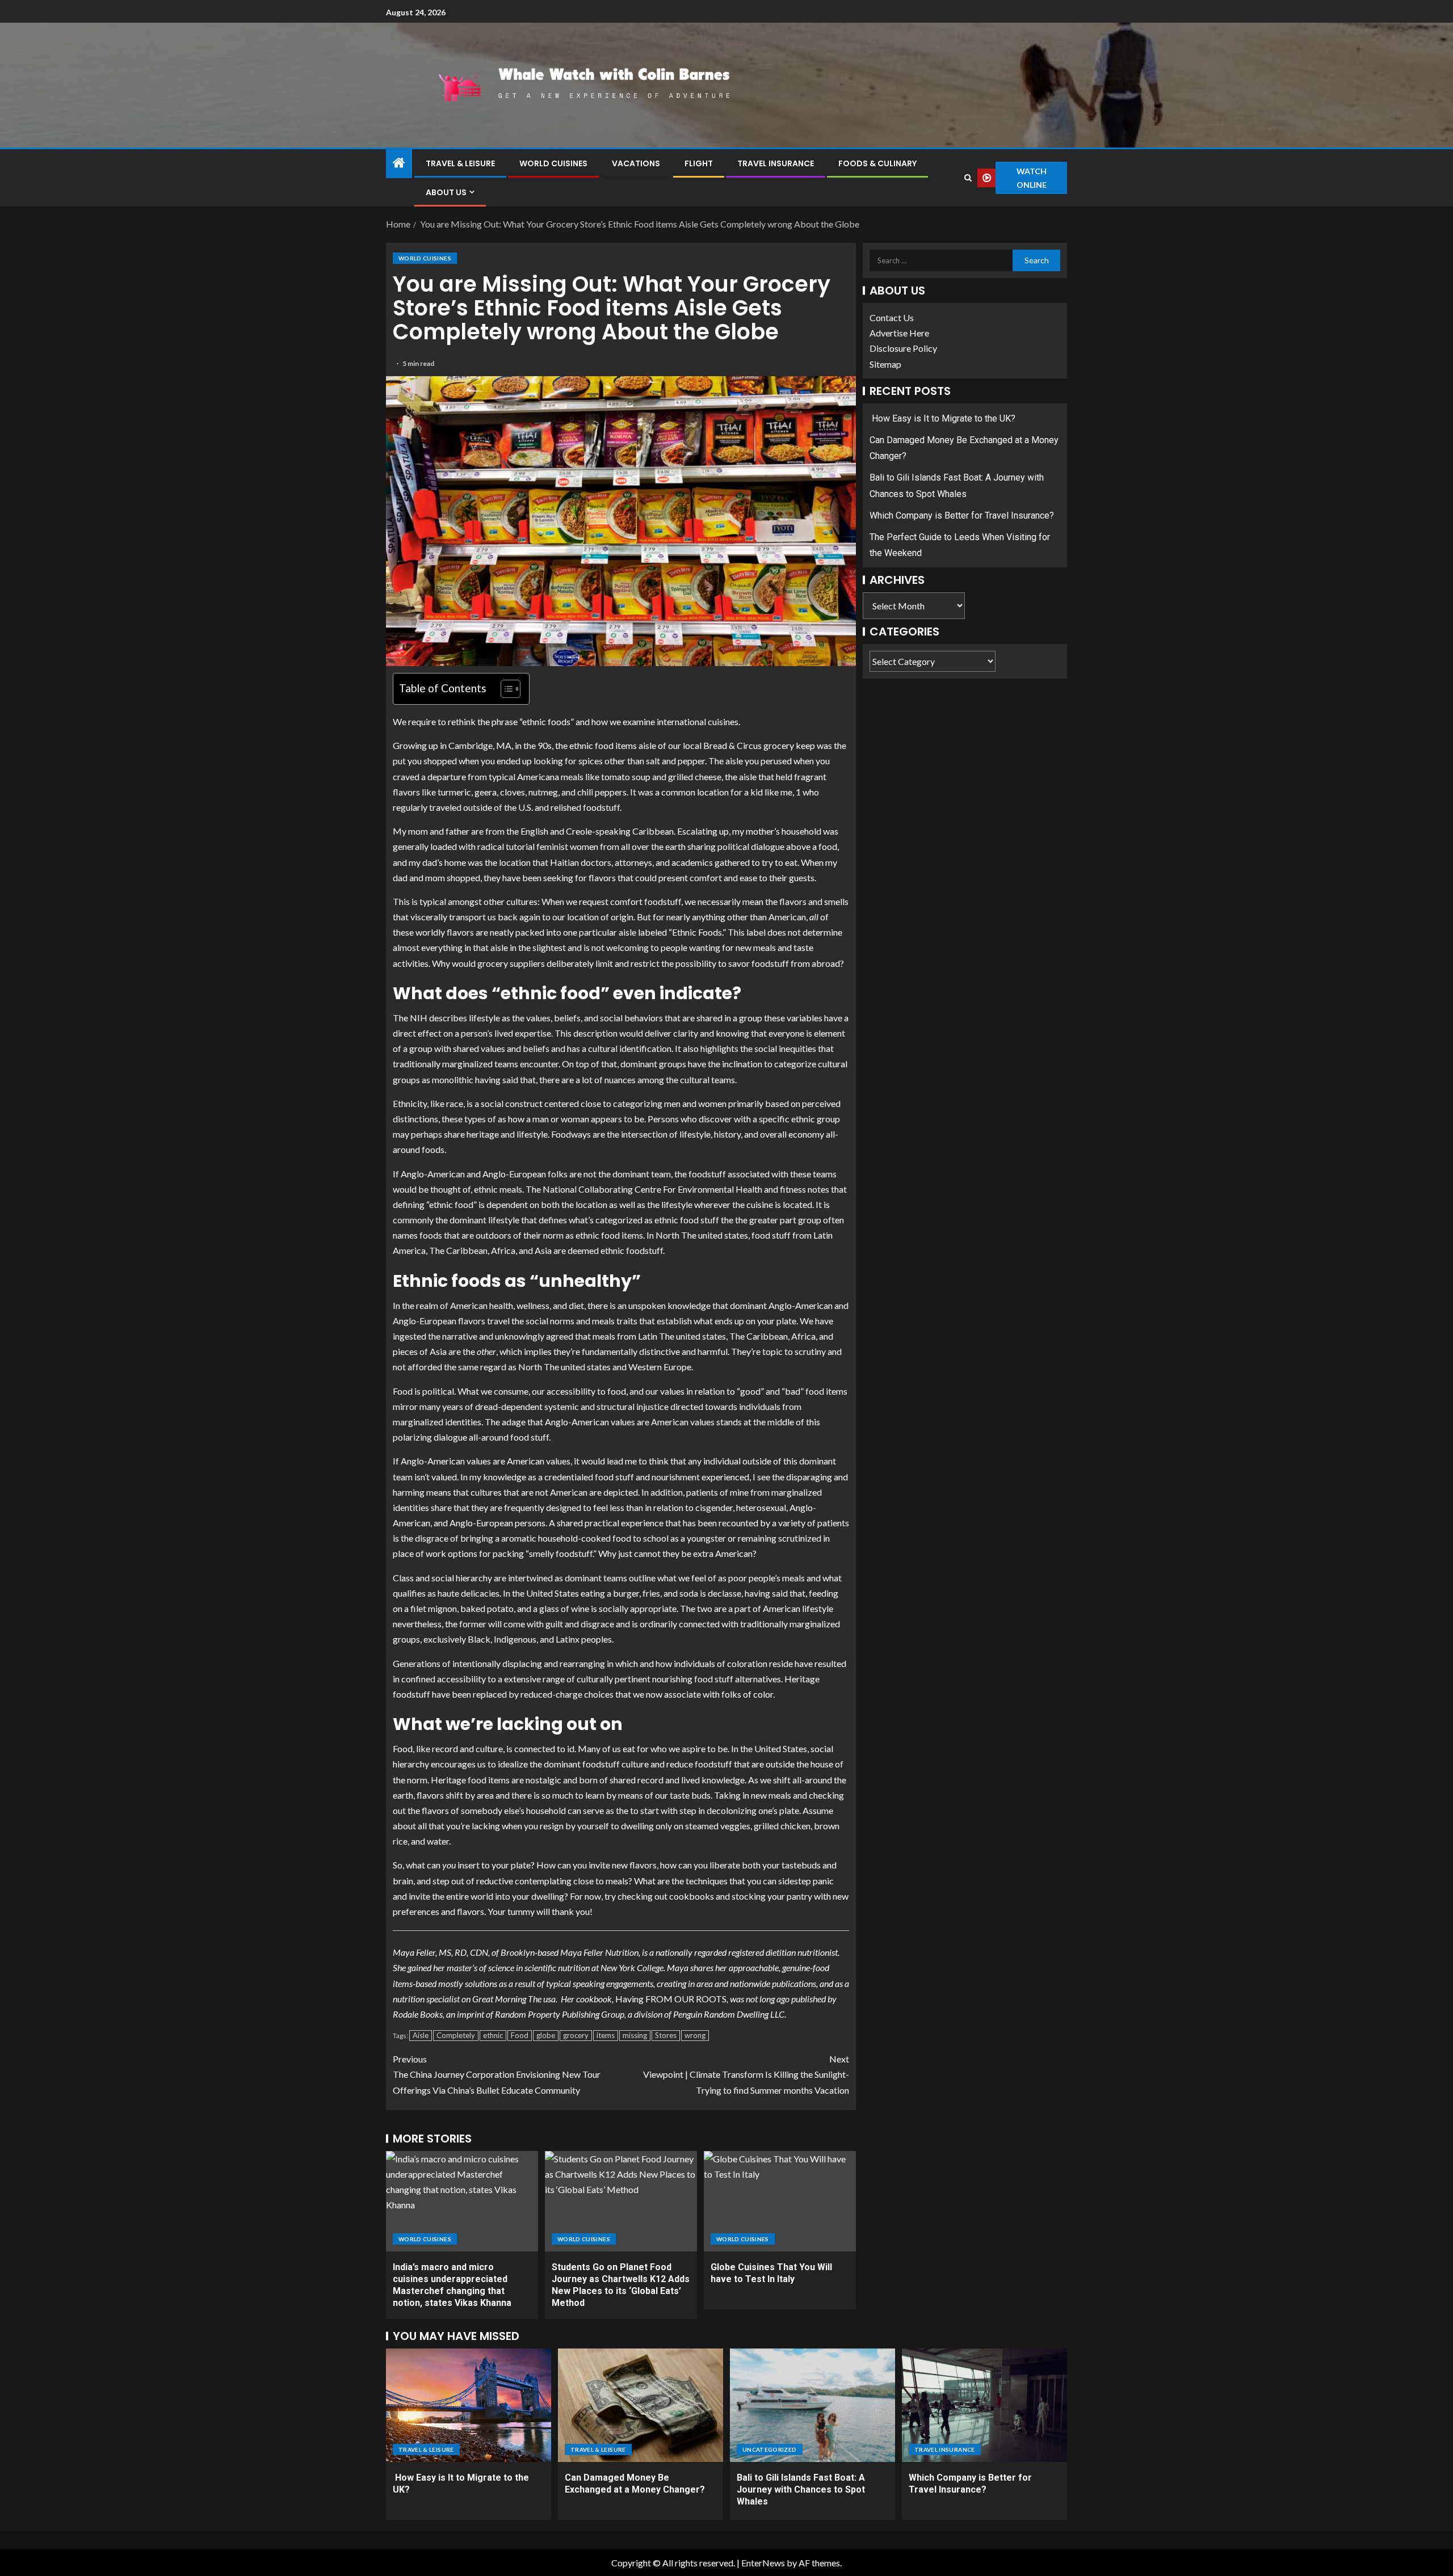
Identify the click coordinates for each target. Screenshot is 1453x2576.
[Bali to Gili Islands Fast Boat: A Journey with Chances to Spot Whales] (812, 2405)
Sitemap (885, 364)
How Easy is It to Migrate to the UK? (942, 418)
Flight (699, 163)
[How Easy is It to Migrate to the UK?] (469, 2405)
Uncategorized (770, 2449)
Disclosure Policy (903, 349)
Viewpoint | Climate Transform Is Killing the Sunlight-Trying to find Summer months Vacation (746, 2074)
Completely (456, 2035)
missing (635, 2035)
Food (520, 2035)
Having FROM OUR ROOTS (671, 1999)
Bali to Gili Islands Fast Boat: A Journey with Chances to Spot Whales (801, 2490)
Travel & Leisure (460, 163)
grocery (576, 2035)
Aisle (421, 2035)
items (606, 2035)
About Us (446, 192)
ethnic (493, 2035)
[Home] (399, 163)
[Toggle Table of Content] (505, 689)
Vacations (636, 163)
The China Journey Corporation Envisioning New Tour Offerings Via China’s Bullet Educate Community (497, 2074)
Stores (666, 2035)
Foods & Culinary (877, 163)
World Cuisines (553, 163)
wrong (695, 2035)
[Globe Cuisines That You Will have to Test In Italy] (780, 2201)
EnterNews (763, 2563)
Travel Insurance (776, 163)
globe (546, 2035)
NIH (419, 1018)
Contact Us (892, 317)
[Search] (968, 178)
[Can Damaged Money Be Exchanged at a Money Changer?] (641, 2405)
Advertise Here (899, 333)
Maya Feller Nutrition (599, 1952)
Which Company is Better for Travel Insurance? (962, 515)
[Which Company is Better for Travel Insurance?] (984, 2405)
